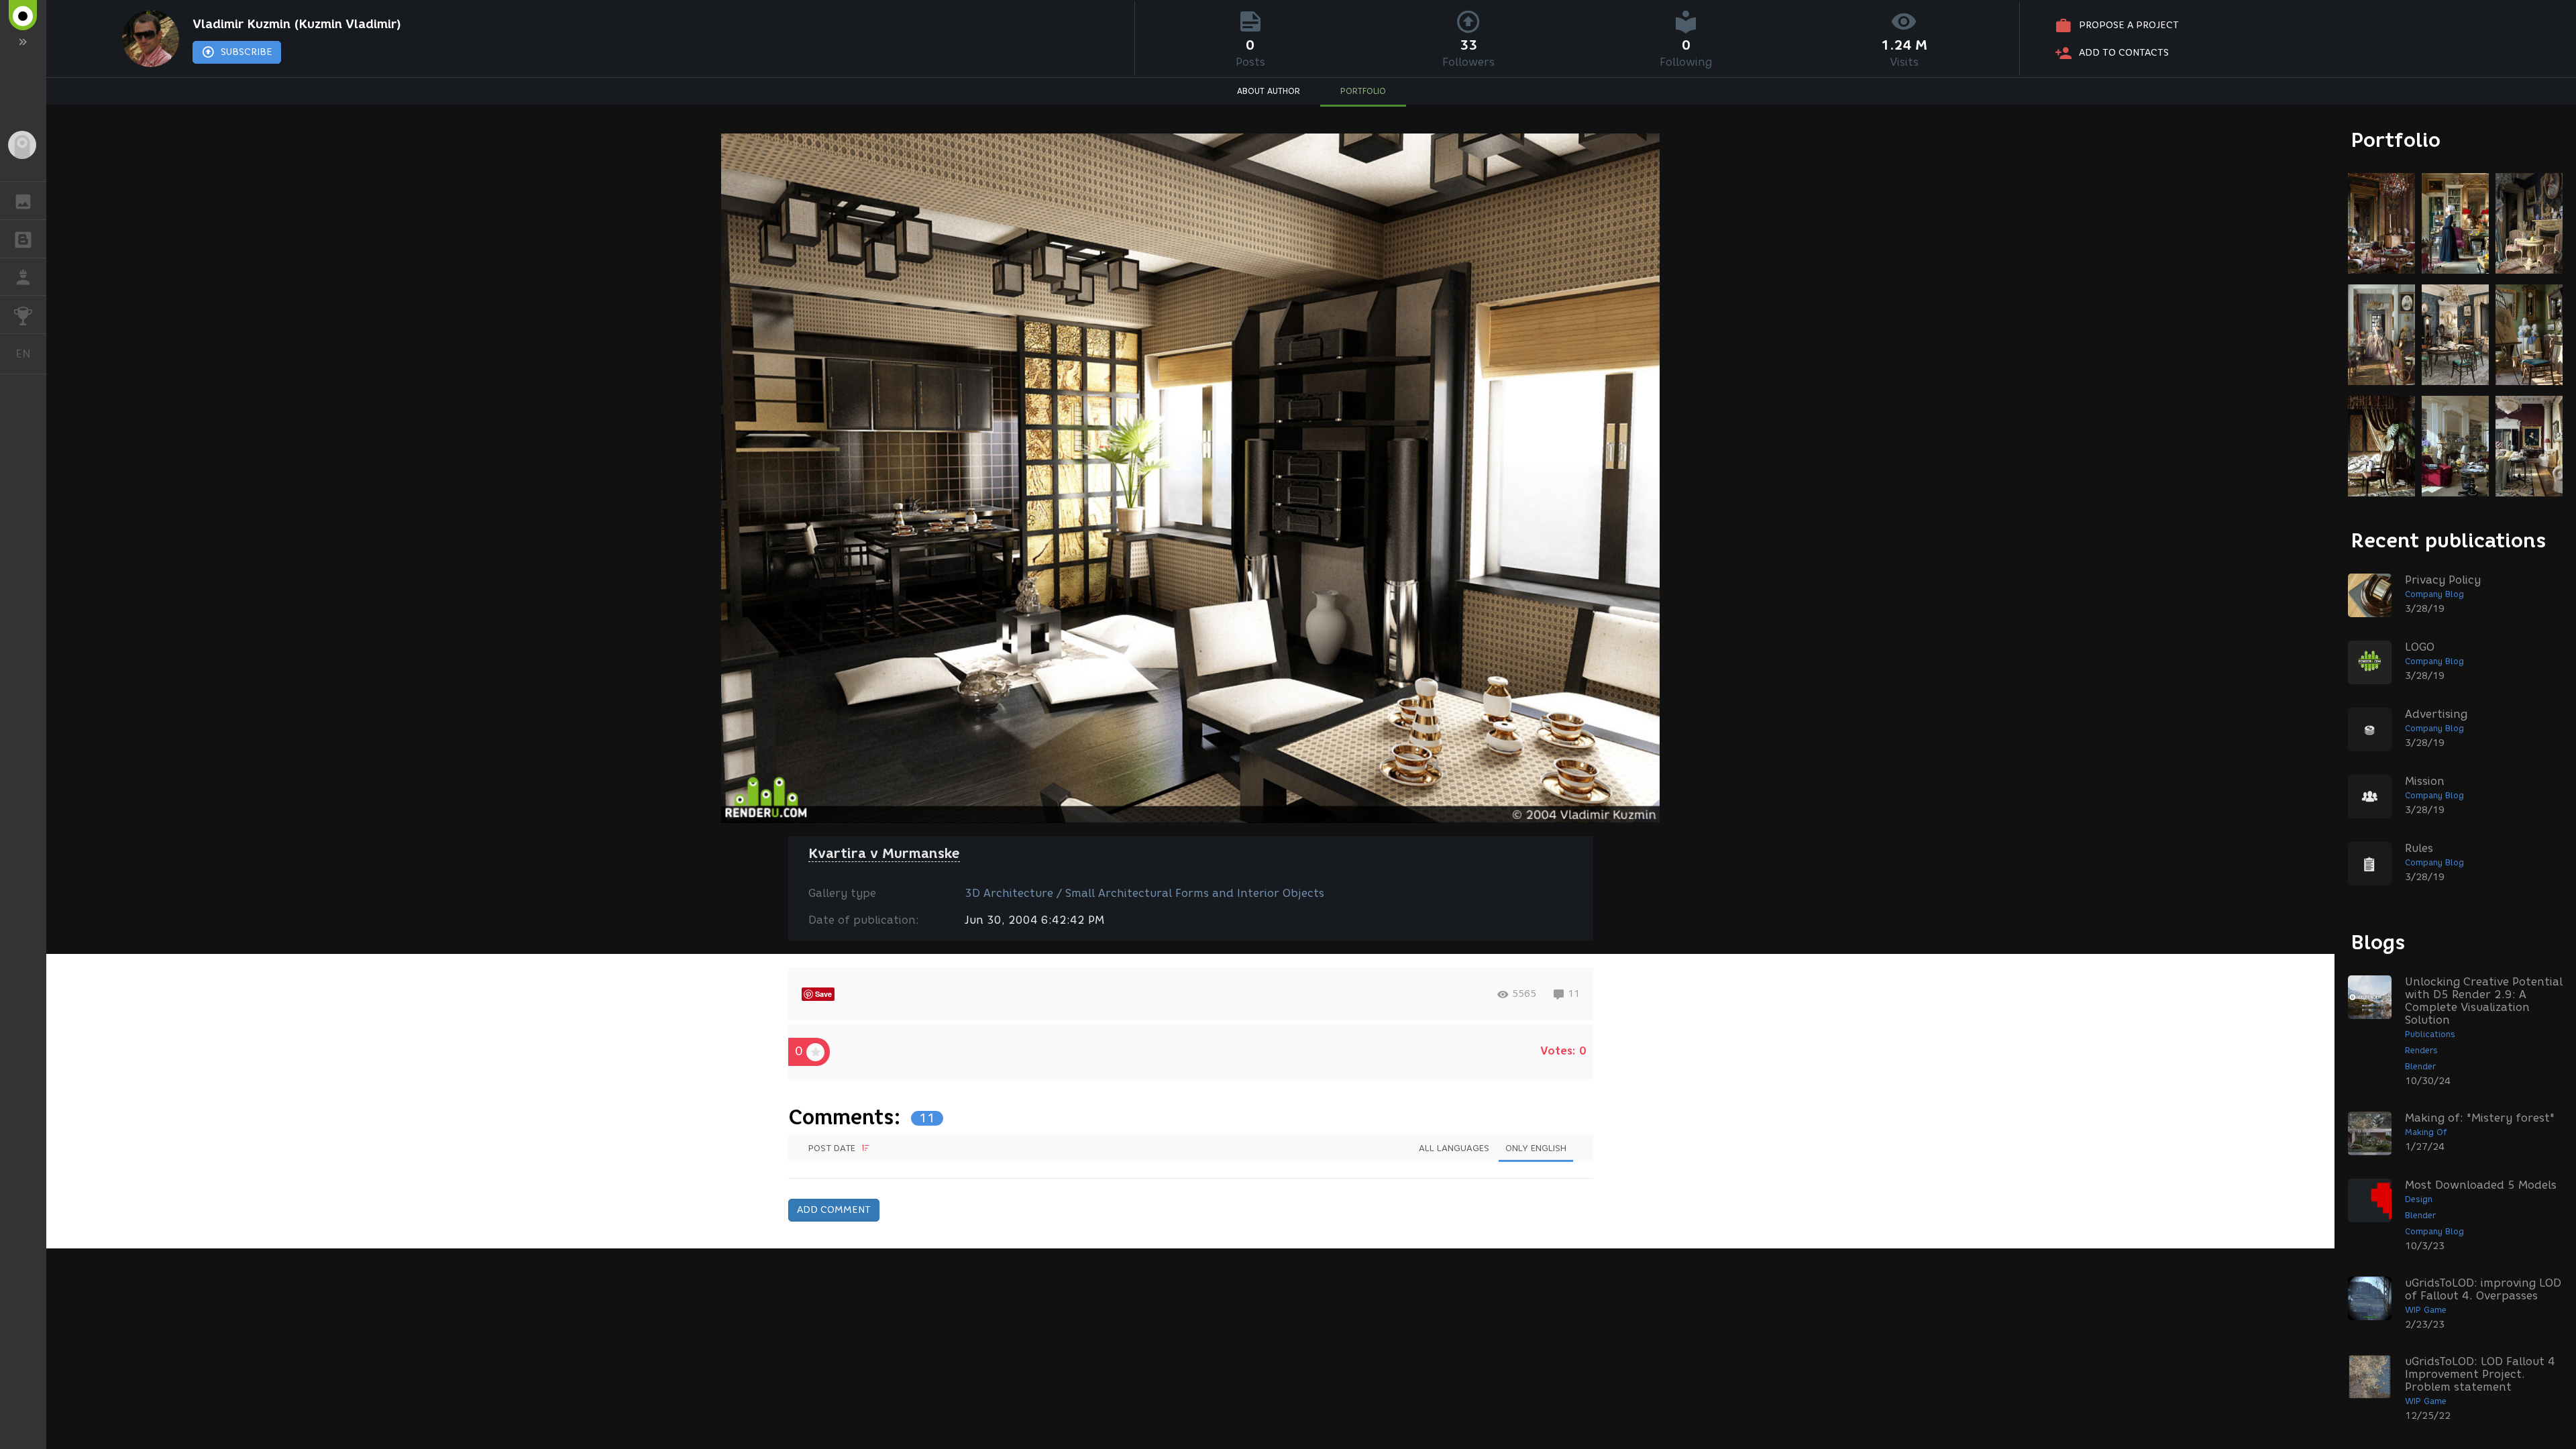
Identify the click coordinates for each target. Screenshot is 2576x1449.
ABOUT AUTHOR (1269, 91)
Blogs (2378, 942)
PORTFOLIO (1363, 91)
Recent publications (2449, 540)
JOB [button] (23, 277)
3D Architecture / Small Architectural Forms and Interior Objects (1144, 893)
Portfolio (2396, 140)
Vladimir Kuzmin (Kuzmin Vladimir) (297, 24)
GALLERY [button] (23, 201)
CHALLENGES (23, 315)
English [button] (31, 354)
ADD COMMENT (834, 1210)
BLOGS (23, 239)
